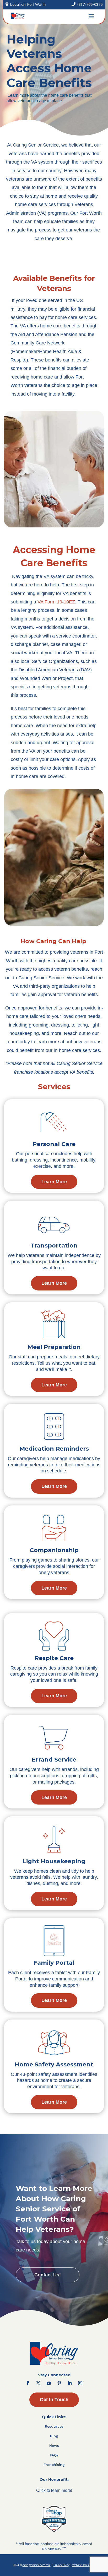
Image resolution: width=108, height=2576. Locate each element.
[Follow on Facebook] (28, 2383)
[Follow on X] (38, 2383)
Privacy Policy (61, 2565)
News (54, 2445)
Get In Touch (54, 2400)
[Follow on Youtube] (49, 2383)
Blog (54, 2436)
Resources (54, 2426)
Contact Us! (48, 2275)
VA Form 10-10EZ (56, 602)
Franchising (54, 2465)
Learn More (54, 1182)
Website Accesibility (84, 2565)
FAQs (54, 2455)
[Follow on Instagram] (80, 2383)
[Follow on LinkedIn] (70, 2383)
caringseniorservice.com (37, 2565)
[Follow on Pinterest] (59, 2383)
